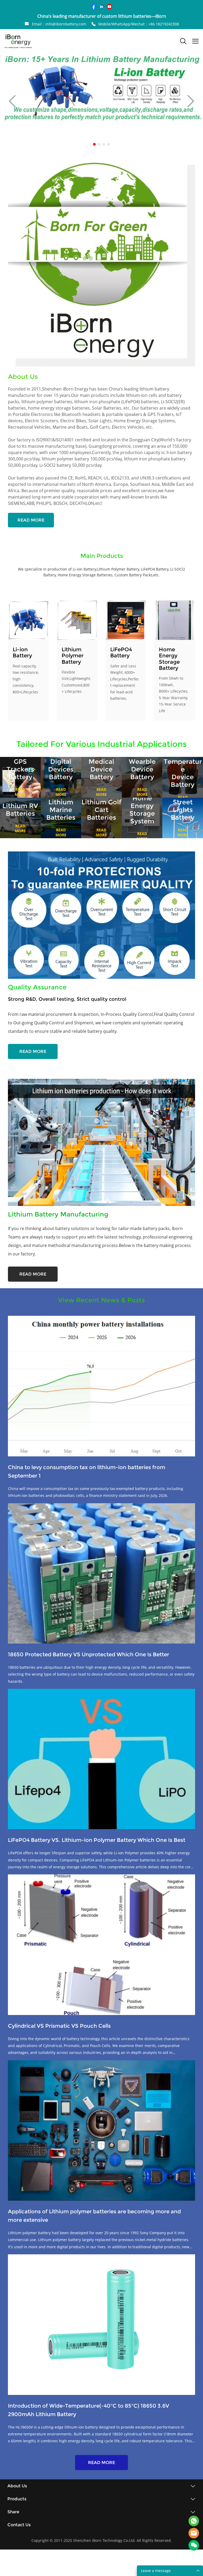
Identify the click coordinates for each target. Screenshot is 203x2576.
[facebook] (94, 7)
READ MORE (31, 520)
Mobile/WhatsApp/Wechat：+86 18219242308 (139, 24)
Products (17, 2499)
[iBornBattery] (194, 2521)
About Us (17, 2486)
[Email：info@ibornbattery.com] (27, 24)
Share (13, 2512)
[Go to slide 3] (104, 144)
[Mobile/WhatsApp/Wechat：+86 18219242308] (94, 24)
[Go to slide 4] (109, 144)
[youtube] (109, 7)
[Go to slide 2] (99, 144)
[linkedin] (101, 7)
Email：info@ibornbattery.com (59, 24)
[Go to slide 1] (94, 144)
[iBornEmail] (194, 2533)
